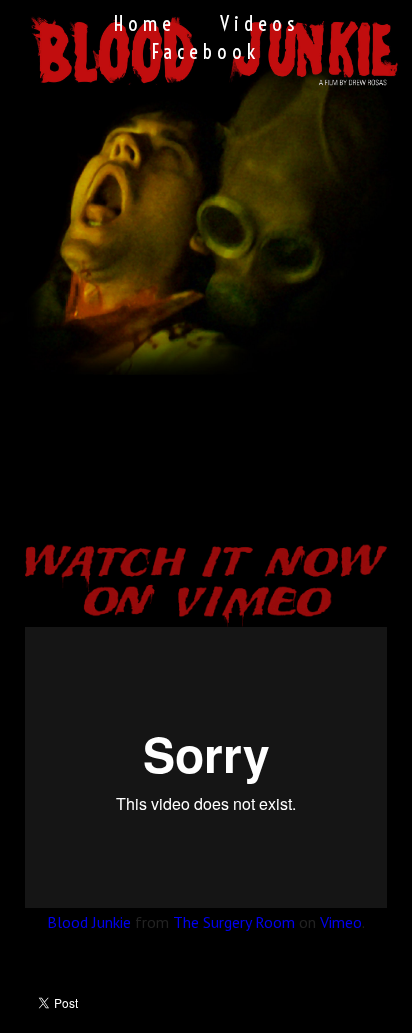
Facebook (206, 51)
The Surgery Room (234, 922)
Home (145, 23)
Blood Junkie (89, 922)
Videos (259, 23)
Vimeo (341, 922)
